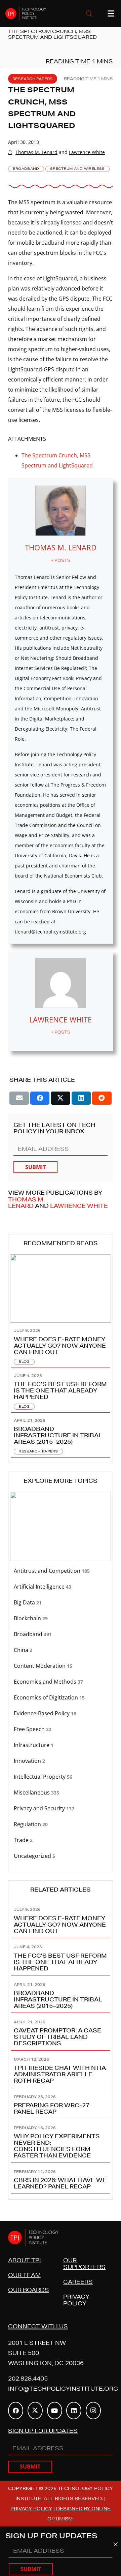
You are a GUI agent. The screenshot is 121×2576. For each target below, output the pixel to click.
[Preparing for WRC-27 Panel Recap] (61, 2104)
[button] (89, 13)
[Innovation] (61, 1761)
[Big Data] (61, 1603)
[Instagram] (93, 2411)
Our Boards (29, 2290)
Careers (78, 2282)
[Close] (116, 2544)
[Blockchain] (61, 1618)
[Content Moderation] (61, 1666)
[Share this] (40, 1098)
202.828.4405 (28, 2378)
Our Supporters (84, 2263)
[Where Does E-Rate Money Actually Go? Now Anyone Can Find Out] (61, 1345)
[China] (61, 1650)
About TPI (25, 2260)
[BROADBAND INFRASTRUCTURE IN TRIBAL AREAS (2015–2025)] (61, 1435)
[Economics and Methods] (61, 1682)
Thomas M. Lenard (36, 152)
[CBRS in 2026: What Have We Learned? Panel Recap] (61, 2178)
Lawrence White (87, 152)
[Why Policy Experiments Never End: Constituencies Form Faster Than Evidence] (61, 2141)
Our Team (24, 2275)
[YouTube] (55, 2411)
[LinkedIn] (74, 2411)
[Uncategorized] (61, 1856)
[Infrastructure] (61, 1745)
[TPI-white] (26, 13)
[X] (35, 2411)
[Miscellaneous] (61, 1793)
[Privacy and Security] (61, 1808)
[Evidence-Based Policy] (61, 1713)
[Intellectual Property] (61, 1777)
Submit (35, 1167)
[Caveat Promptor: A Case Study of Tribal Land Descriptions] (61, 2032)
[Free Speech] (61, 1729)
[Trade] (61, 1840)
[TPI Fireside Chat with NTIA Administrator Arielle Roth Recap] (61, 2069)
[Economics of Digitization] (61, 1698)
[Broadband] (61, 1634)
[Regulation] (61, 1824)
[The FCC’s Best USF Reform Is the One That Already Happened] (61, 1390)
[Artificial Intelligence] (61, 1587)
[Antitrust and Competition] (61, 1571)
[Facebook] (16, 2411)
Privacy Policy (76, 2300)
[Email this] (19, 1098)
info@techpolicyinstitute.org (63, 2388)
